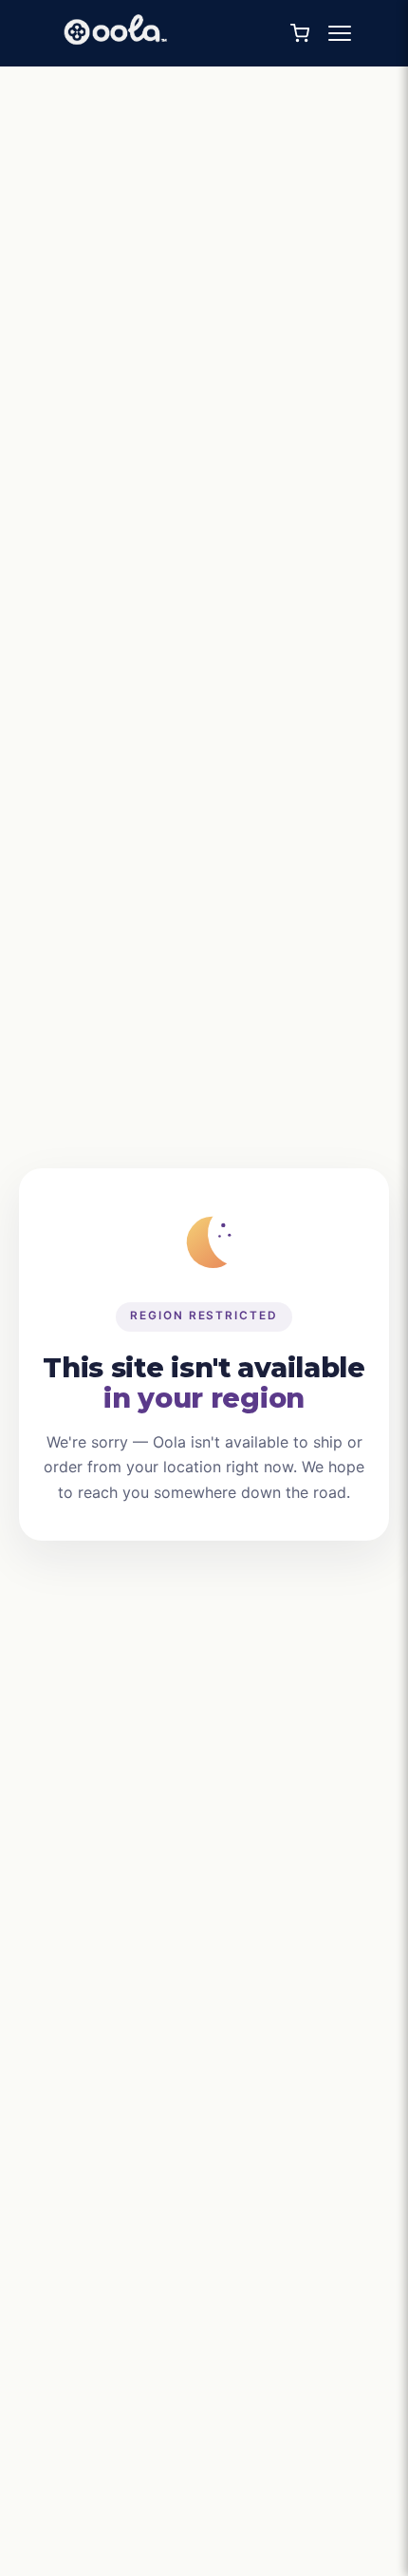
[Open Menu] (340, 33)
